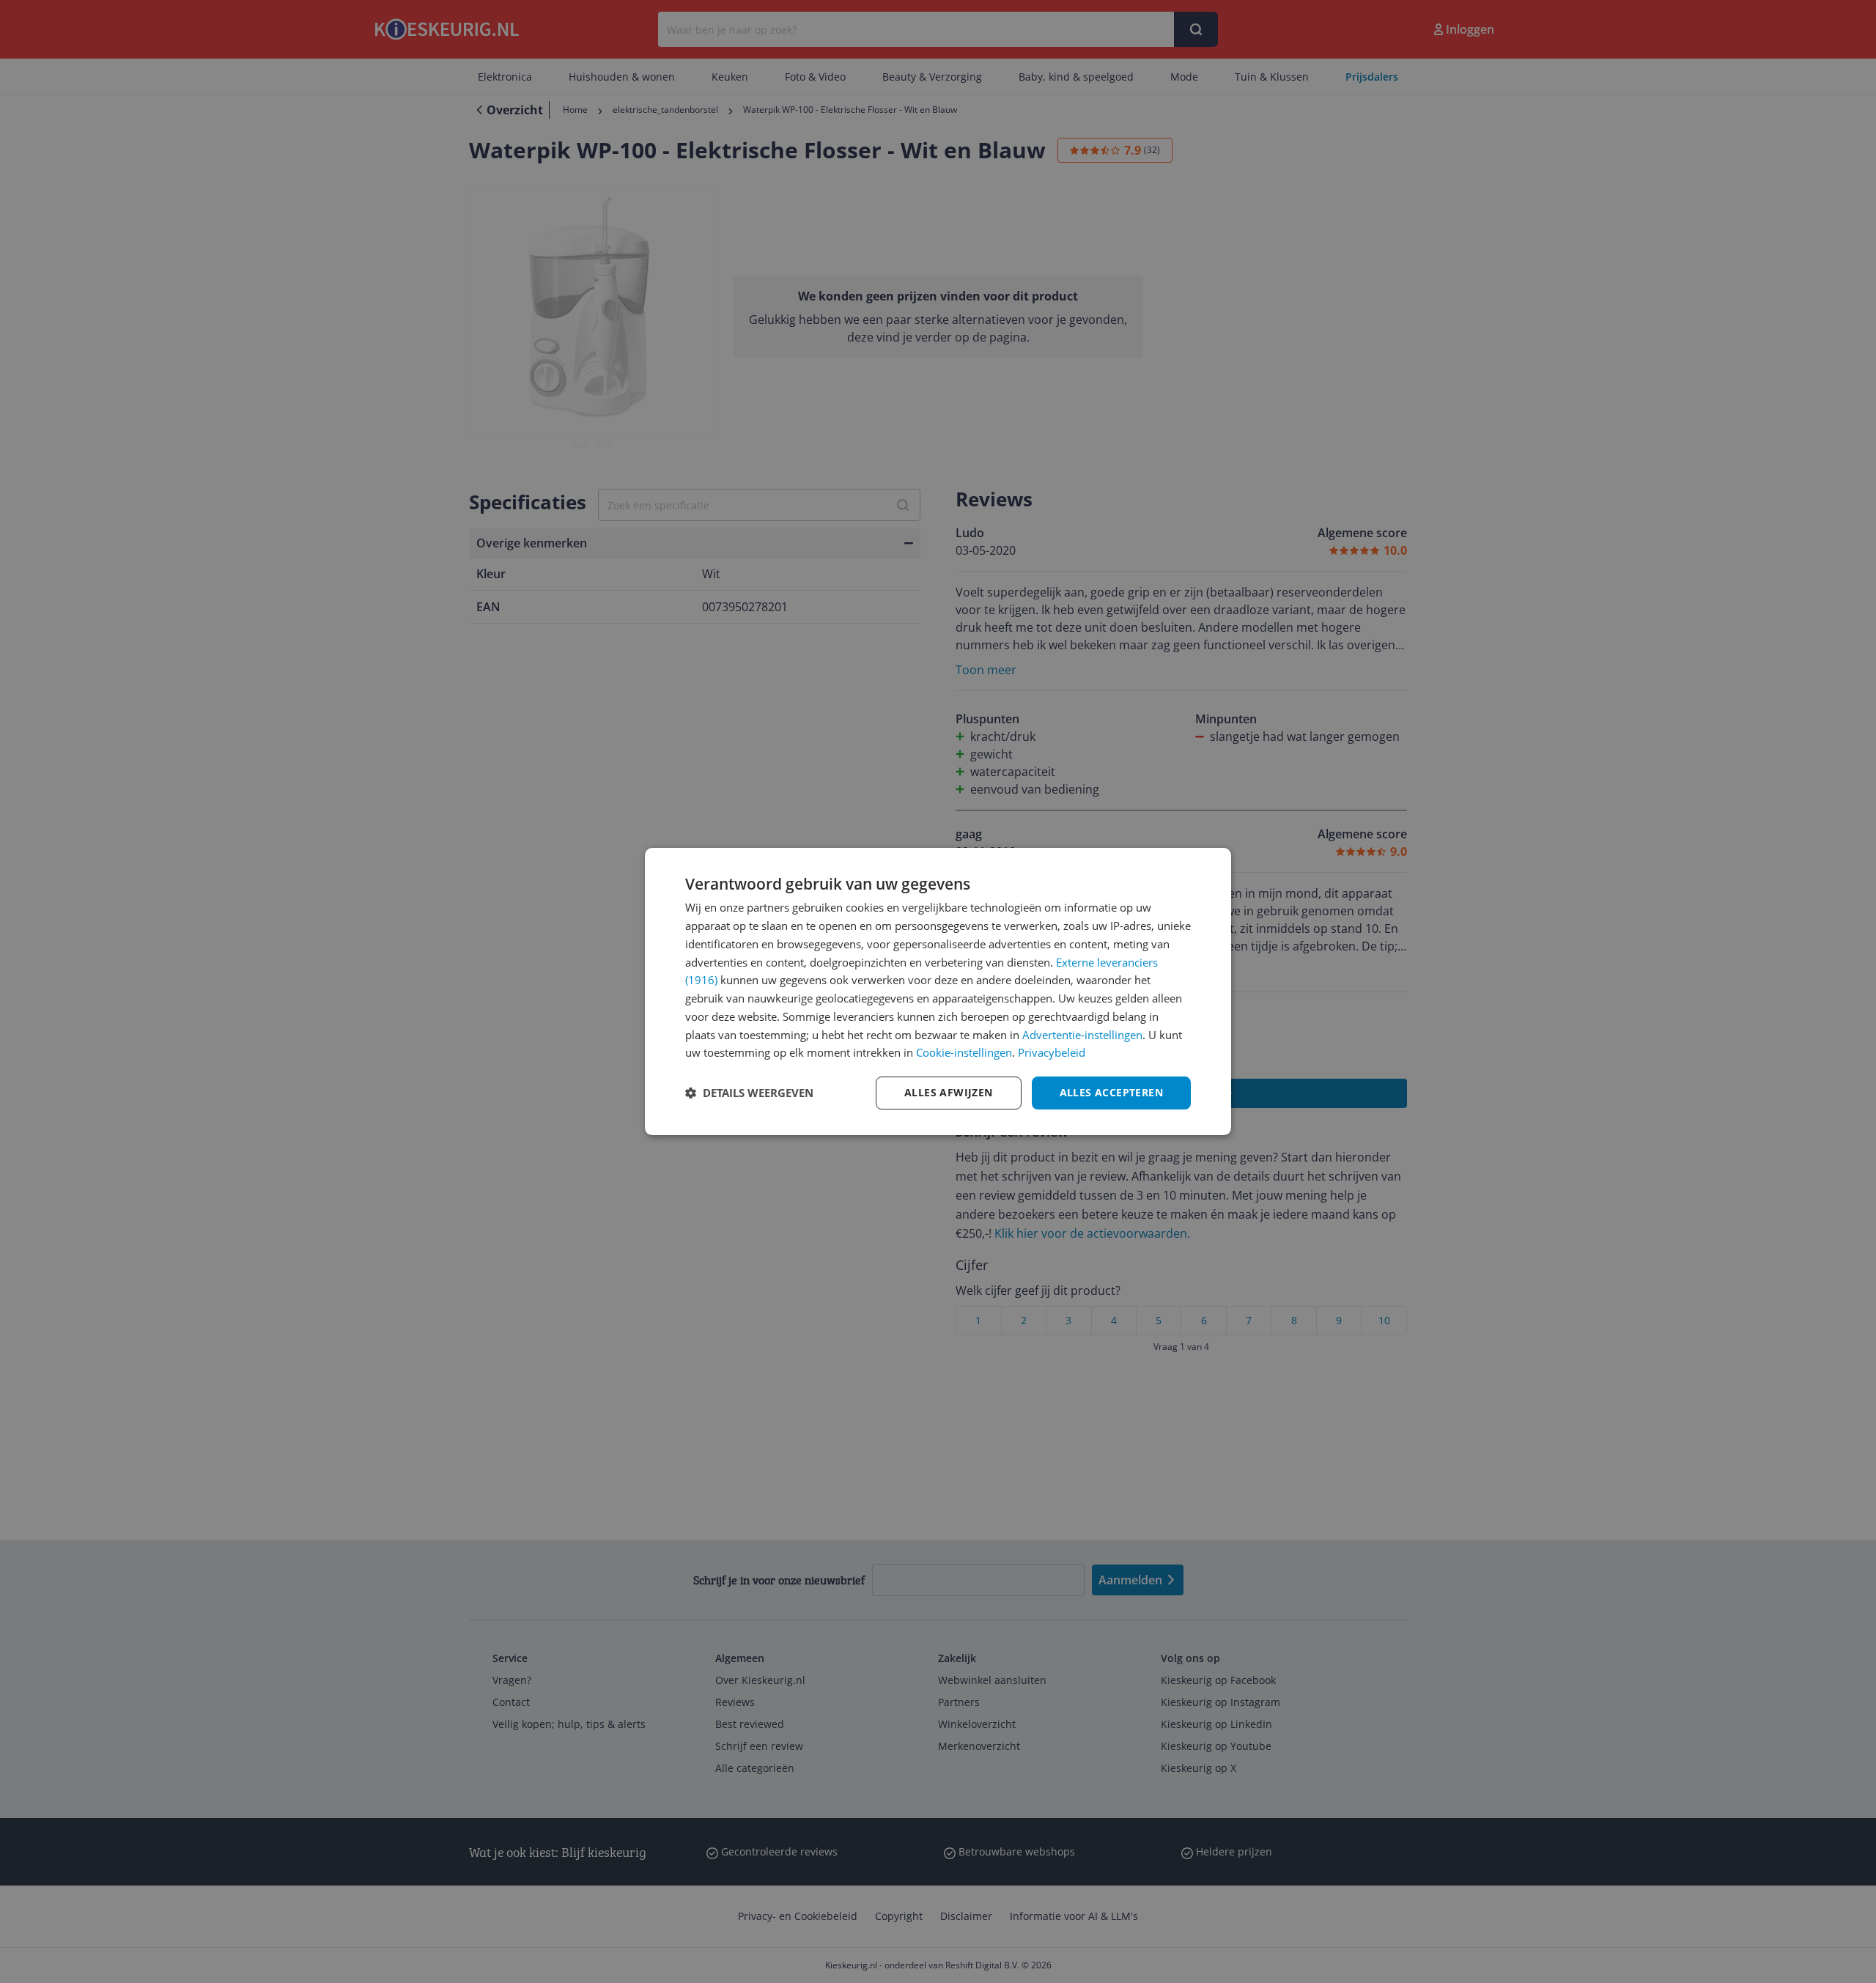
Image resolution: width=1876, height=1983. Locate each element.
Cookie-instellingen (964, 1052)
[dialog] (938, 991)
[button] (749, 1093)
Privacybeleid (1052, 1052)
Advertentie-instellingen (1082, 1035)
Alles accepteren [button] (1111, 1092)
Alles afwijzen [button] (949, 1092)
